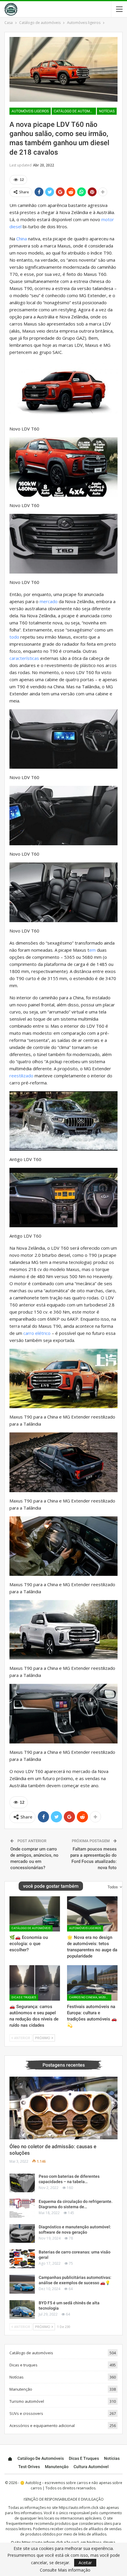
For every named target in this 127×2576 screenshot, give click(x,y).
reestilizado (21, 1076)
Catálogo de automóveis (75, 111)
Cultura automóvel (91, 2467)
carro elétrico (37, 1333)
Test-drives (29, 2467)
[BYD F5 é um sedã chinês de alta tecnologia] (22, 2310)
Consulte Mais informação (65, 2570)
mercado (49, 601)
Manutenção (21, 2389)
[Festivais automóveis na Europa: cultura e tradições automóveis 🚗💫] (92, 1983)
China (22, 239)
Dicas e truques (24, 1997)
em (92, 950)
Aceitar (85, 2563)
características (24, 658)
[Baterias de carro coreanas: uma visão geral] (22, 2259)
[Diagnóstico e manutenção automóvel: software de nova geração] (22, 2234)
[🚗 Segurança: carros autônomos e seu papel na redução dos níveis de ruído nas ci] (35, 1983)
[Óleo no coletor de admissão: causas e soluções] (63, 2108)
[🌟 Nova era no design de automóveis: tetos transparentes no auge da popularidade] (92, 1914)
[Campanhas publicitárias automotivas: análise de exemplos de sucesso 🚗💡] (22, 2284)
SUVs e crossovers (26, 2413)
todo (14, 637)
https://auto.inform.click (79, 2508)
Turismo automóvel (27, 2401)
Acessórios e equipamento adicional (42, 2426)
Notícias (107, 111)
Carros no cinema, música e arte (90, 1997)
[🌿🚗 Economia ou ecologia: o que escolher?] (35, 1914)
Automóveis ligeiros (30, 111)
